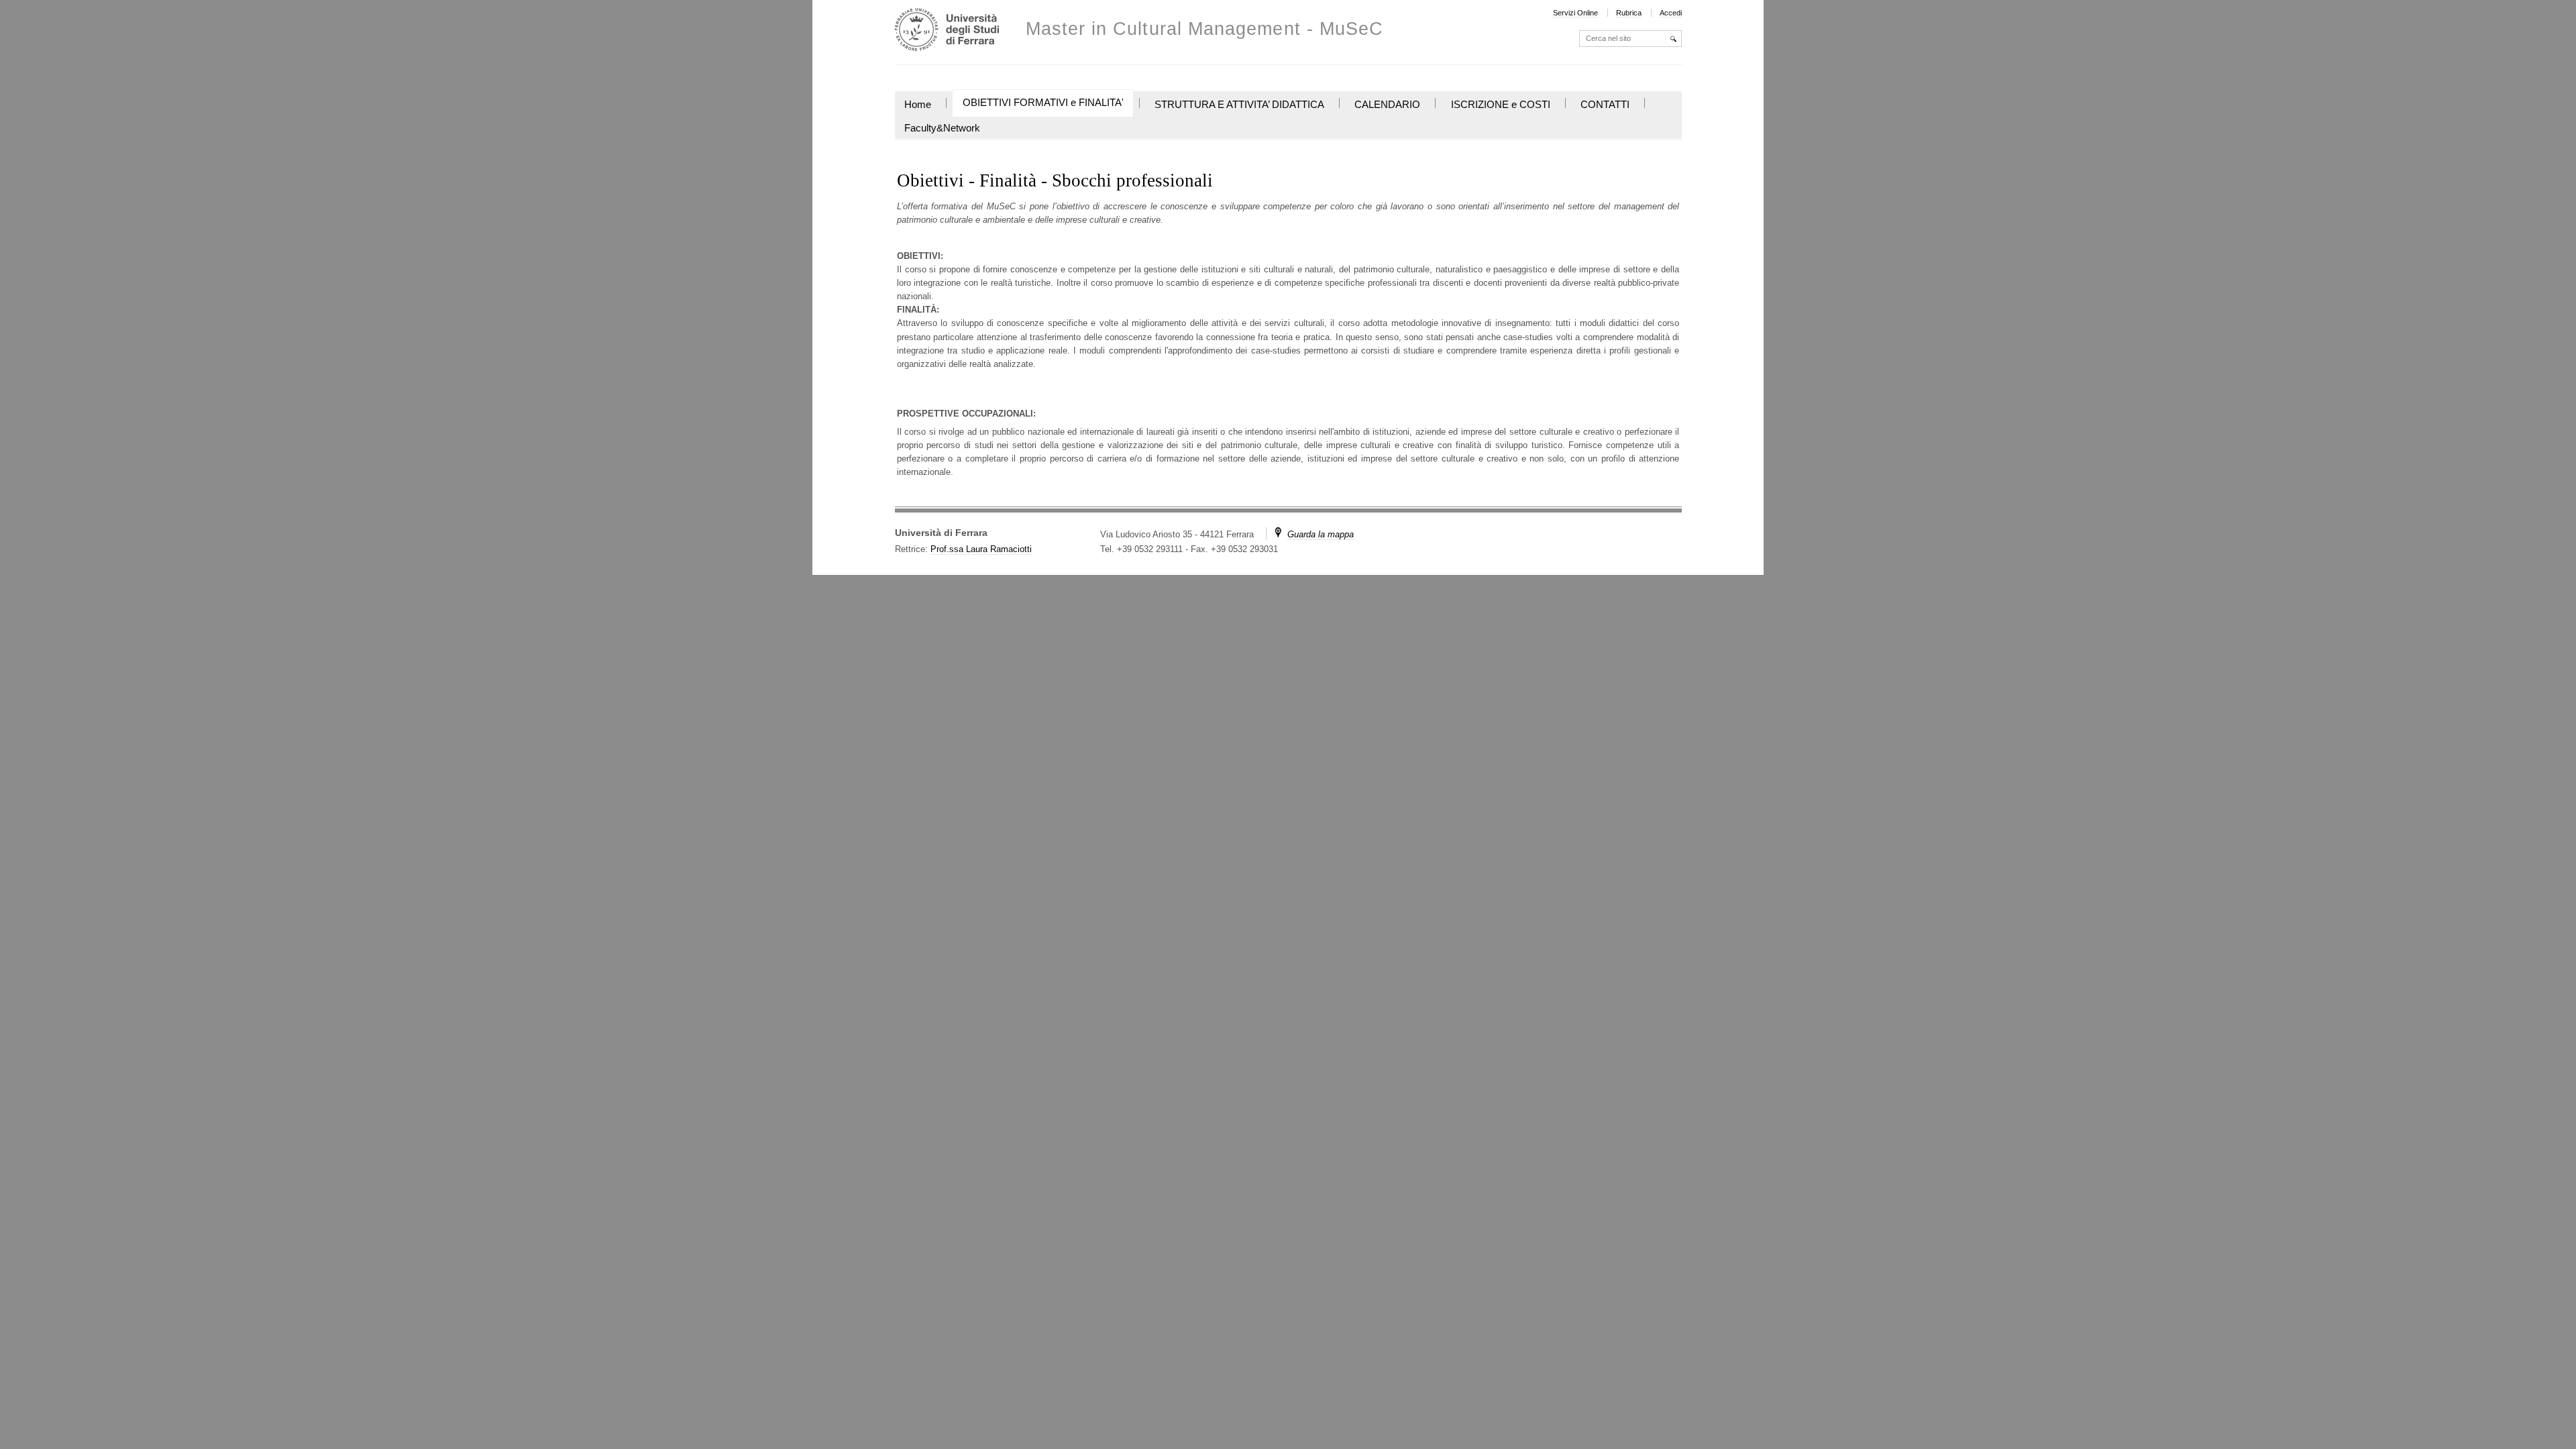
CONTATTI (1605, 105)
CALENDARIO (1387, 105)
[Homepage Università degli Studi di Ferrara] (947, 31)
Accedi (1671, 13)
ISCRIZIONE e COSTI (1501, 105)
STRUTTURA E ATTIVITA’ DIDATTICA (1239, 105)
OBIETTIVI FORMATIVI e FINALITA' (1043, 103)
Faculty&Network (942, 128)
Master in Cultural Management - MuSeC (1205, 29)
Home (918, 105)
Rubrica (1629, 13)
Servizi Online (1575, 13)
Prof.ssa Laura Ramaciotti (981, 549)
